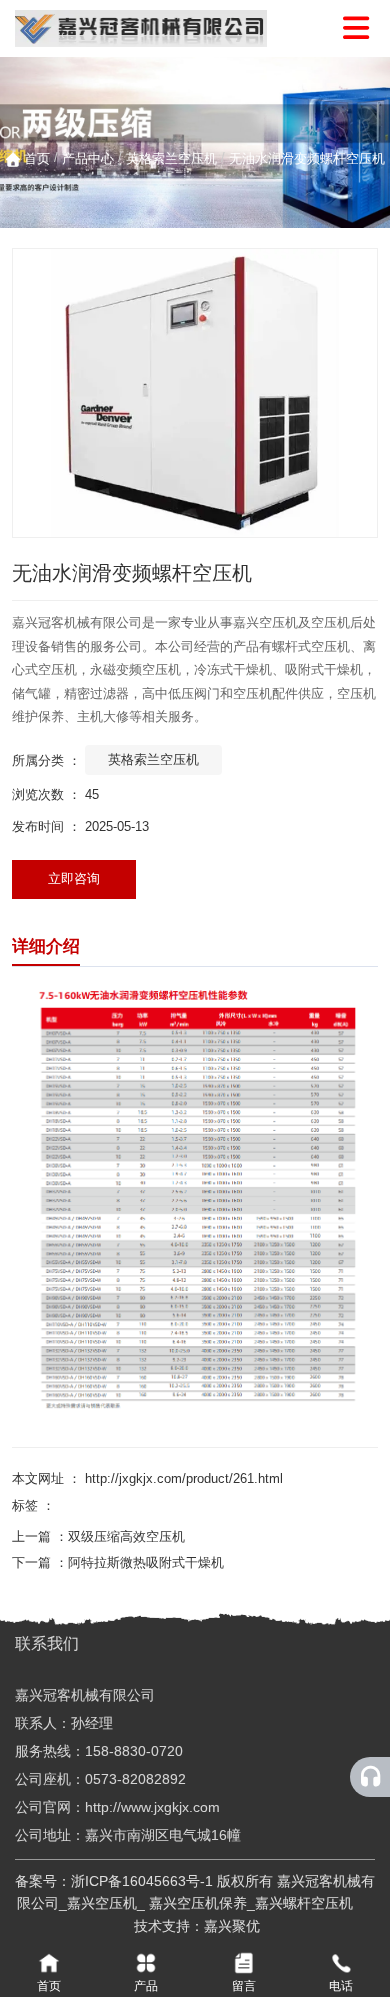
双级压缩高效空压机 (126, 1536)
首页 (39, 158)
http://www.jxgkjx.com (152, 1807)
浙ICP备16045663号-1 (142, 1881)
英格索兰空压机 (171, 158)
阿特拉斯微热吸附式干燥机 (146, 1562)
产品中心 (88, 158)
